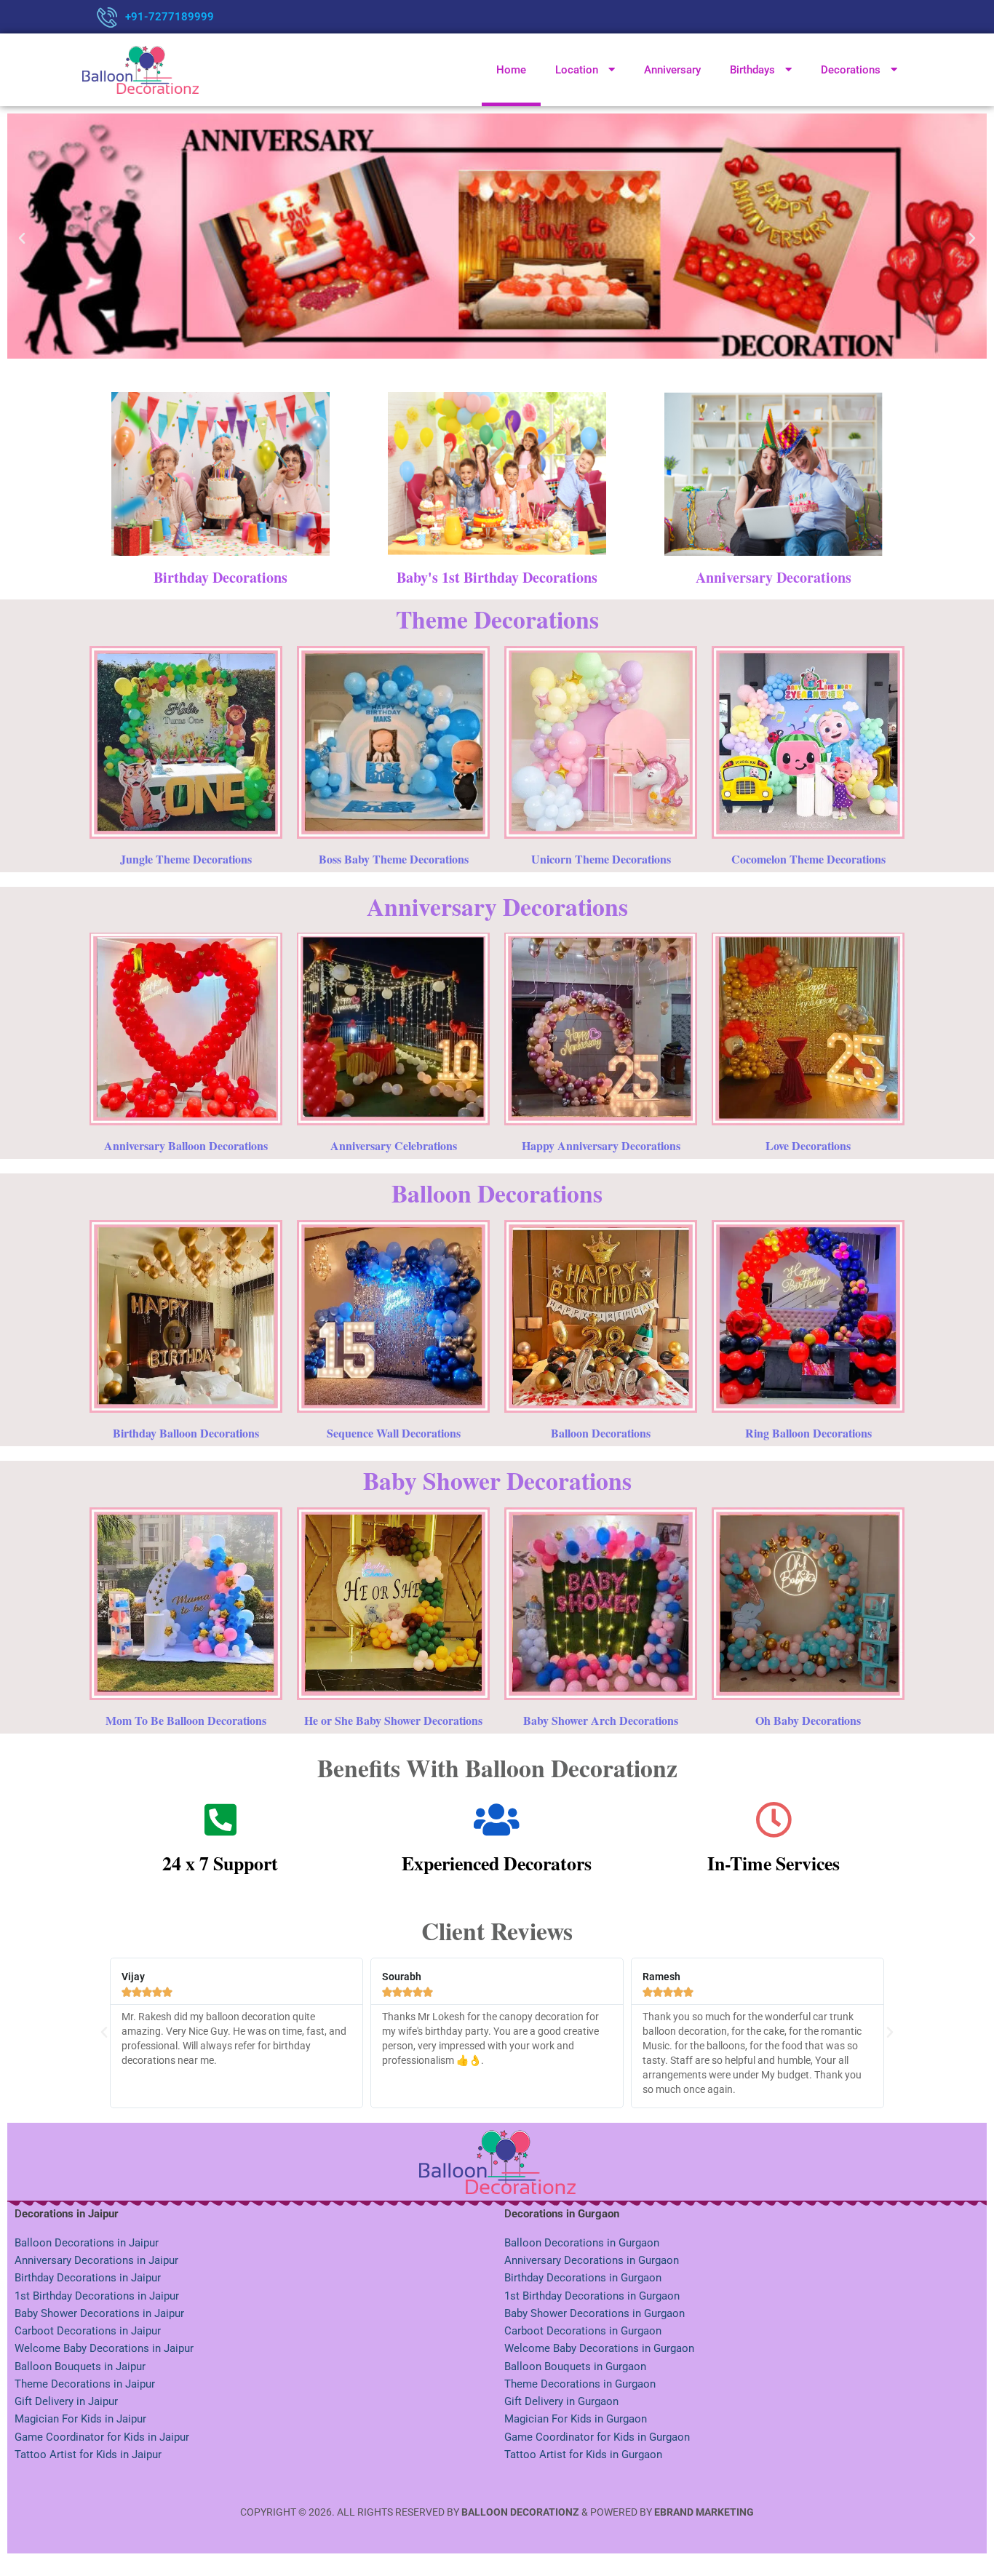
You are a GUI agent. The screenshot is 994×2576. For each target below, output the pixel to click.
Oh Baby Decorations (808, 1720)
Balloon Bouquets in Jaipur (80, 2366)
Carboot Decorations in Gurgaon (583, 2331)
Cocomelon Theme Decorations (808, 859)
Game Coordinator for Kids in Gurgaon (597, 2437)
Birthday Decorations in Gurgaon (583, 2278)
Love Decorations (808, 1145)
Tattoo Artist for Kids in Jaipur (88, 2455)
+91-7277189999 (170, 17)
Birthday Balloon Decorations (186, 1433)
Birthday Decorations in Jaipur (88, 2278)
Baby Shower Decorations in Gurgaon (595, 2313)
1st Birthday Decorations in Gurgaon (592, 2296)
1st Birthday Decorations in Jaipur (97, 2296)
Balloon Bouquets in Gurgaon (575, 2366)
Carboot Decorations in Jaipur (88, 2331)
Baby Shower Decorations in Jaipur (99, 2313)
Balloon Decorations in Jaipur (87, 2243)
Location (577, 70)
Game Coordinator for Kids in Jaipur (102, 2437)
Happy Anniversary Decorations (601, 1145)
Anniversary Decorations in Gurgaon (592, 2260)
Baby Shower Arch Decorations (601, 1720)
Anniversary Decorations (774, 577)
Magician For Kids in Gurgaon (576, 2419)
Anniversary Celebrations (394, 1145)
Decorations (851, 70)
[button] (22, 239)
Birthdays (752, 70)
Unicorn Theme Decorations (601, 859)
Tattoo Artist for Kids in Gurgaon (583, 2455)
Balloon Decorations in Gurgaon (582, 2243)
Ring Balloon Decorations (808, 1433)
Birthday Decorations (220, 577)
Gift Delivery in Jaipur (66, 2401)
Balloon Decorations (601, 1433)
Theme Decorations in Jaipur (85, 2384)
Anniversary (672, 70)
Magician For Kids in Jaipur (80, 2419)
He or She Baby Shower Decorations (393, 1720)
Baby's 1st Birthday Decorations (497, 577)
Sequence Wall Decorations (394, 1433)
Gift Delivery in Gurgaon (561, 2401)
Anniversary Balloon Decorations (186, 1145)
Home (511, 70)
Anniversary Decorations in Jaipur (96, 2260)
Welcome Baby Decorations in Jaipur (104, 2348)
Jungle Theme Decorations (186, 859)
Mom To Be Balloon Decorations (186, 1720)
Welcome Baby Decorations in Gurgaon (599, 2348)
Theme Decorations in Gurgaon (580, 2384)
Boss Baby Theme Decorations (394, 859)
